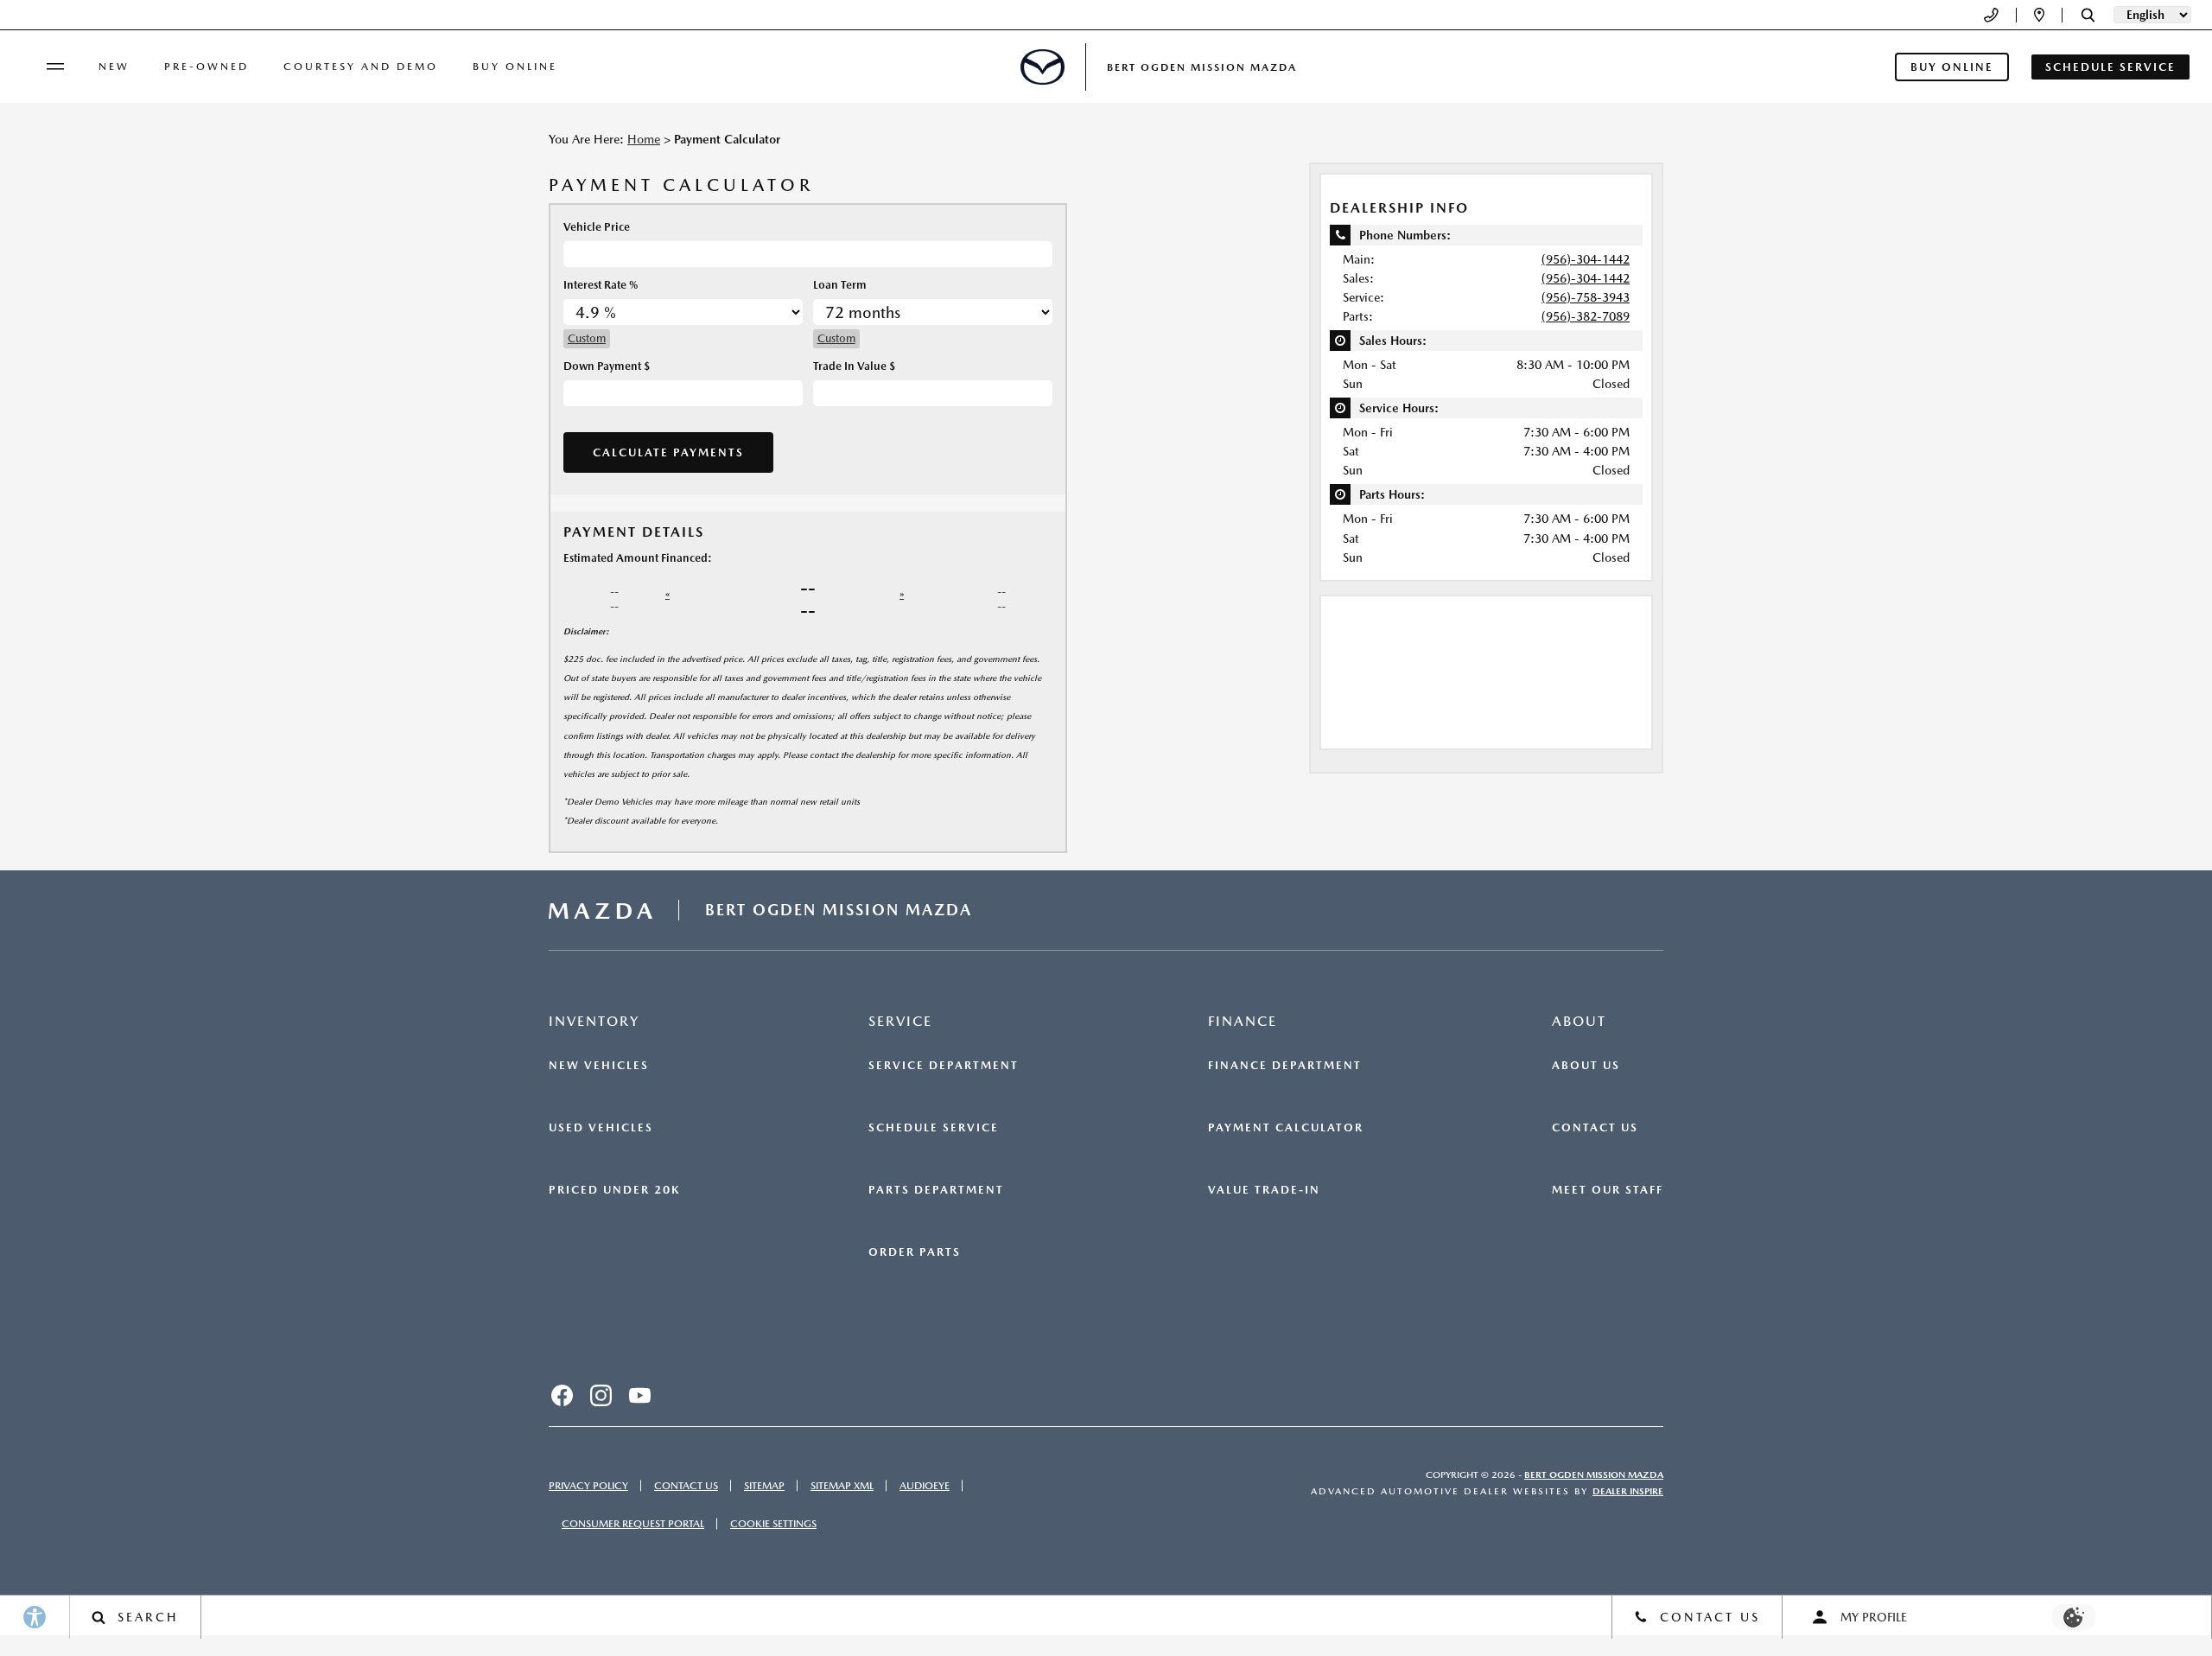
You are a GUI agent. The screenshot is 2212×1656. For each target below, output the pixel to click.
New (114, 67)
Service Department (944, 1066)
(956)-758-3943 (1586, 297)
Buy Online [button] (1952, 67)
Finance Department (1285, 1066)
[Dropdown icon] (1991, 15)
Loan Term (840, 285)
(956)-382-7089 (1586, 316)
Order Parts (915, 1252)
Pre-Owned (207, 67)
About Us (1586, 1066)
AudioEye (925, 1486)
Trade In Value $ (854, 366)
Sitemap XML (842, 1486)
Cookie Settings (773, 1524)
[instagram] (601, 1395)
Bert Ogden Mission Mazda (1594, 1475)
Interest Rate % (601, 285)
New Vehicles (599, 1066)
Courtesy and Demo (361, 67)
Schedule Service (934, 1128)
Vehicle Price (597, 227)
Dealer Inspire (1628, 1491)
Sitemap (764, 1486)
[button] (2088, 15)
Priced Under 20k (614, 1190)
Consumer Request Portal (633, 1524)
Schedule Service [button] (2110, 67)
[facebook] (562, 1395)
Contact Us (1595, 1128)
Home (644, 139)
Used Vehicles (601, 1128)
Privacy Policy (588, 1486)
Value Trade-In (1264, 1190)
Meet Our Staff (1608, 1190)
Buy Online (515, 67)
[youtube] (639, 1395)
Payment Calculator (1286, 1128)
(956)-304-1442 (1586, 259)
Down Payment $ (607, 366)
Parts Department (936, 1190)
